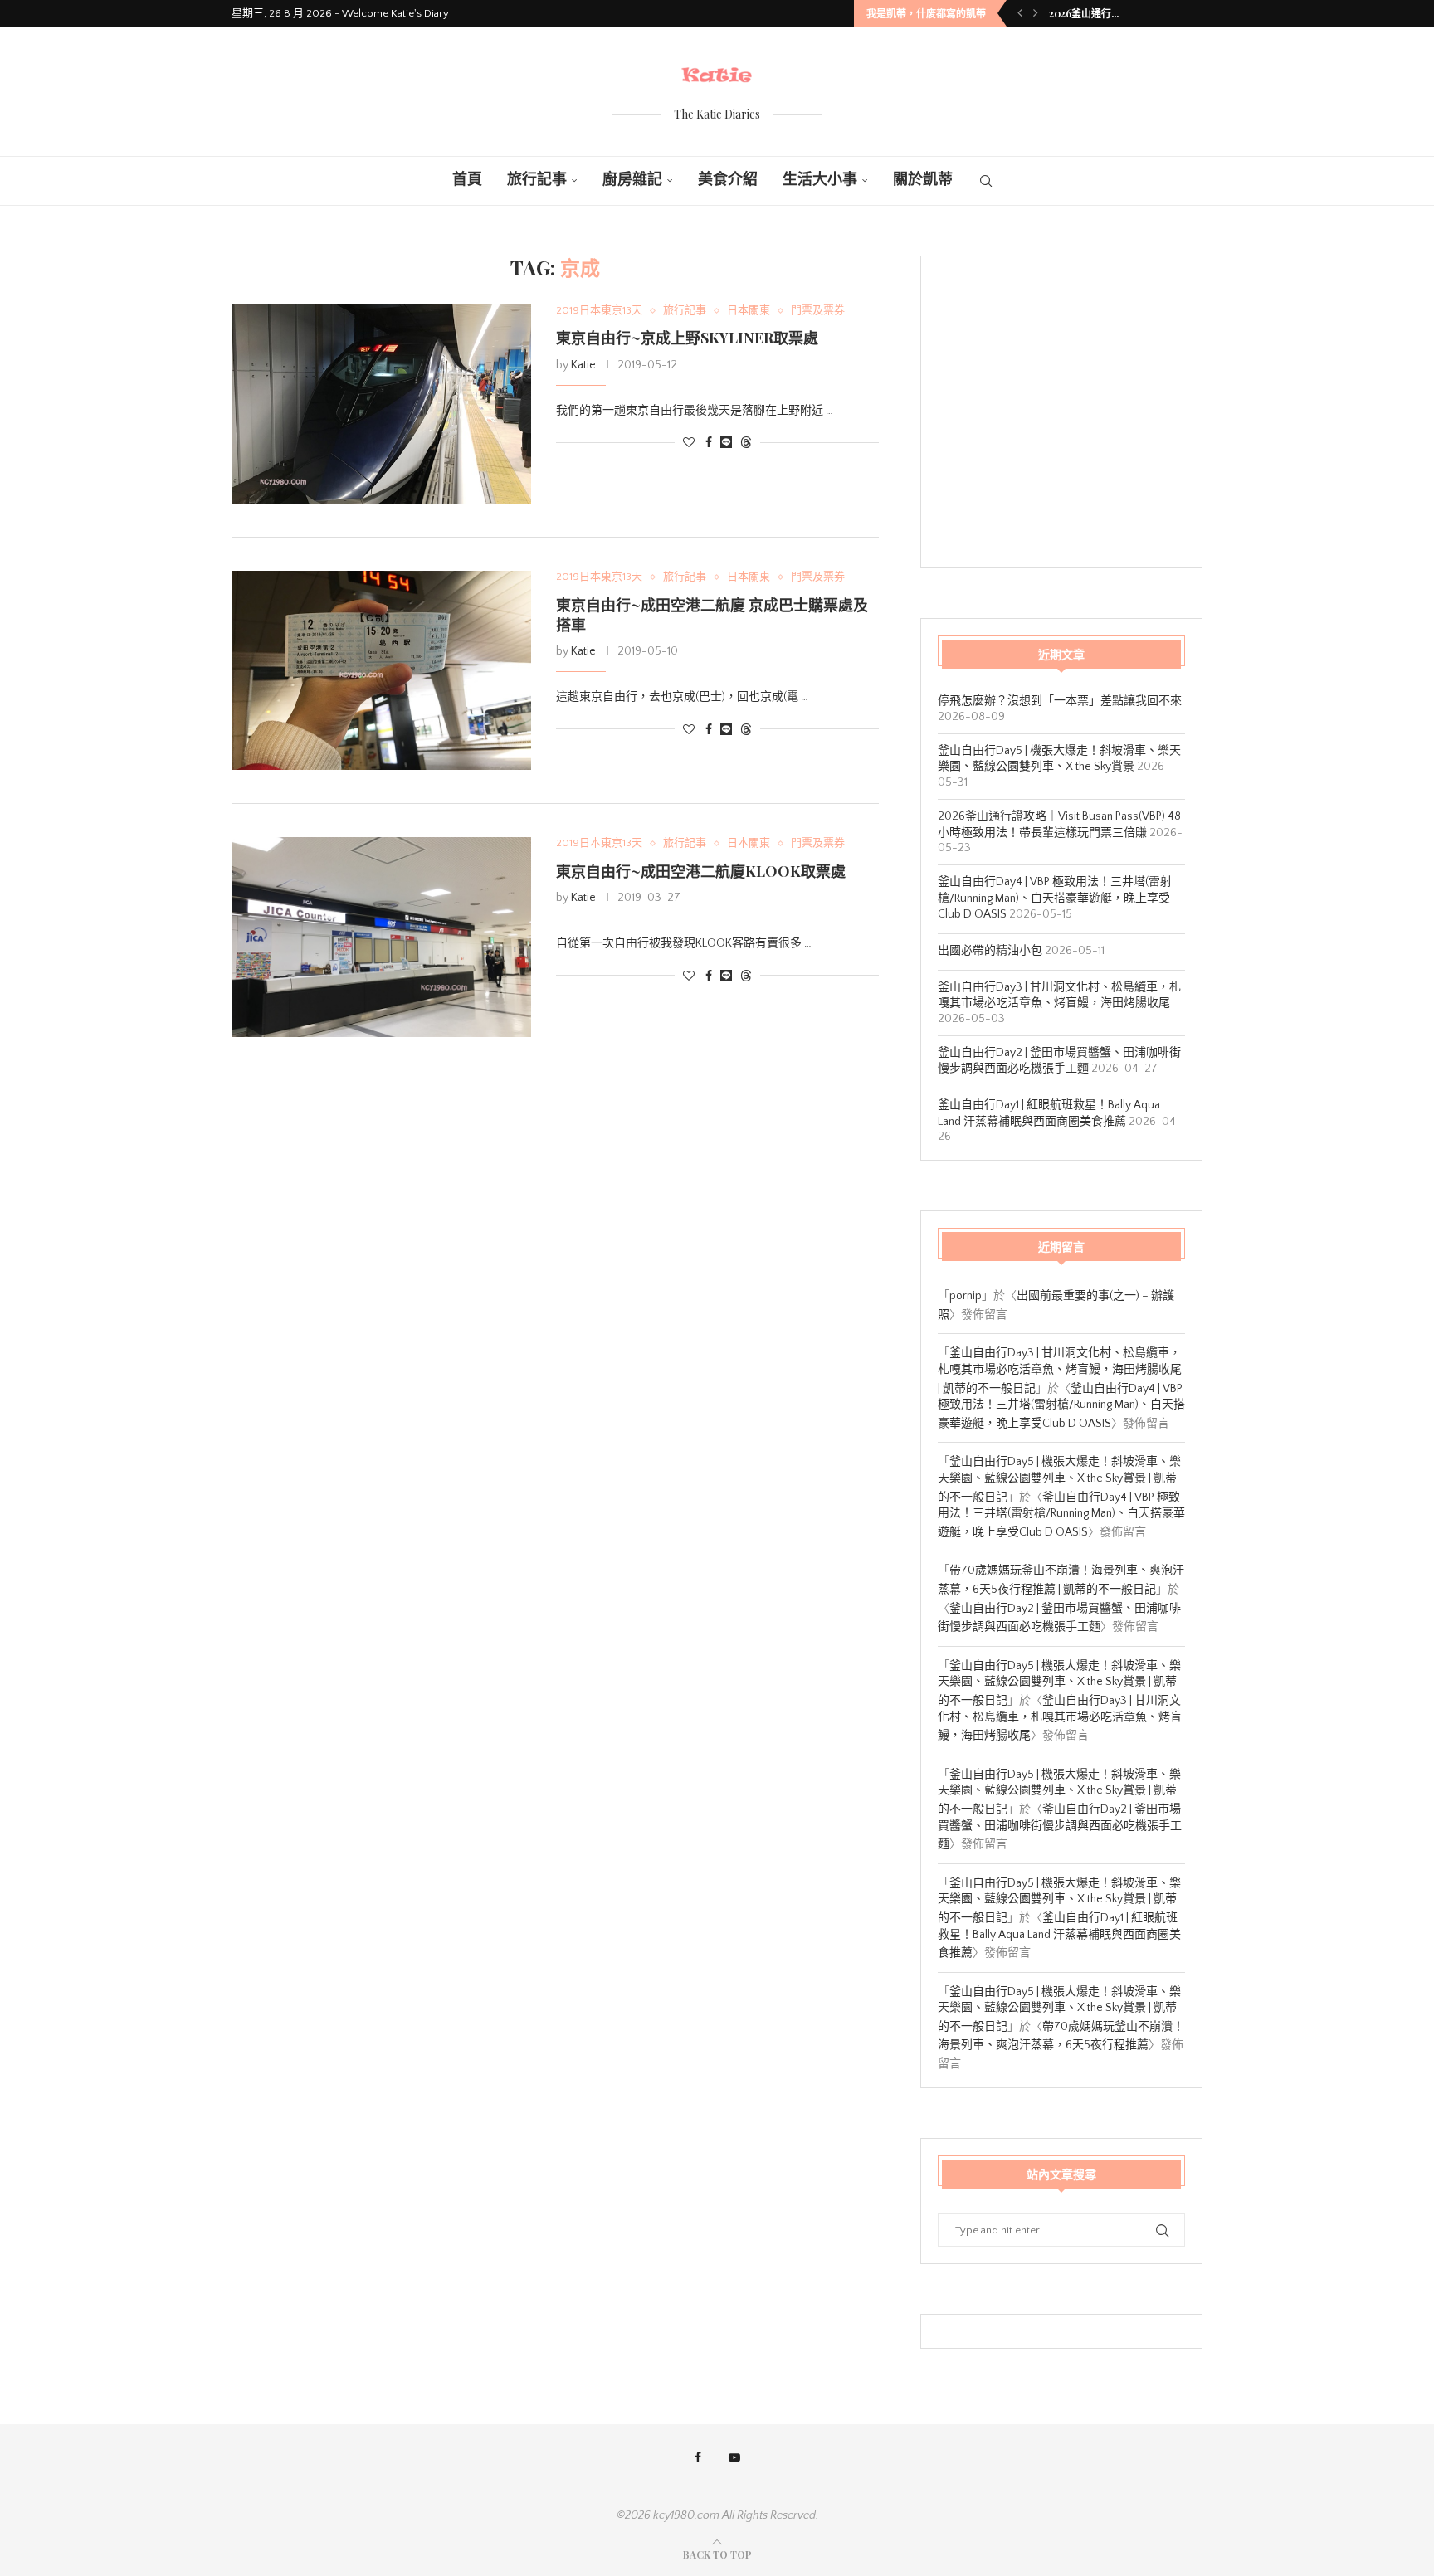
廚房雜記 (632, 180)
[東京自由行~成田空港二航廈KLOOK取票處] (381, 937)
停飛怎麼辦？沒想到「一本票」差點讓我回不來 (1060, 701)
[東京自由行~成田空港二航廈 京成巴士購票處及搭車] (381, 670)
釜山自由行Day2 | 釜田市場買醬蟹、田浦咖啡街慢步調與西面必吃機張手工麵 (1060, 1827)
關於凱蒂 (923, 180)
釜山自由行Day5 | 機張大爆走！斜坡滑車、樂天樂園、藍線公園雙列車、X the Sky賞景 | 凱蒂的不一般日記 (1059, 1479)
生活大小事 (820, 180)
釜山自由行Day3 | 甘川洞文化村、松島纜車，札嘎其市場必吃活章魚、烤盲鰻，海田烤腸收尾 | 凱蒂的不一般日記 (1060, 1371)
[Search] (986, 181)
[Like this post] (689, 443)
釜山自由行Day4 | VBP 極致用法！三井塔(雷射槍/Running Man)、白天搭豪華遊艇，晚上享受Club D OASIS (1055, 898)
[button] (1020, 13)
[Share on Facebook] (709, 443)
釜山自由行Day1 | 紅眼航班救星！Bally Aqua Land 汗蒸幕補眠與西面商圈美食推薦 (1059, 1936)
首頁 (467, 180)
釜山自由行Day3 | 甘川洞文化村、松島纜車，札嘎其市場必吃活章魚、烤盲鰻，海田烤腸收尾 (1060, 1718)
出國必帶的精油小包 (990, 951)
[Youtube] (734, 2457)
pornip (966, 1296)
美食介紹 (728, 180)
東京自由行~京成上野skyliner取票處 (687, 338)
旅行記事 (537, 180)
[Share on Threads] (746, 442)
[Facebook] (698, 2457)
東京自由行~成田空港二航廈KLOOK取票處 (701, 871)
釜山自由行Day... (1087, 13)
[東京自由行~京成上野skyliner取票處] (381, 404)
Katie (583, 365)
